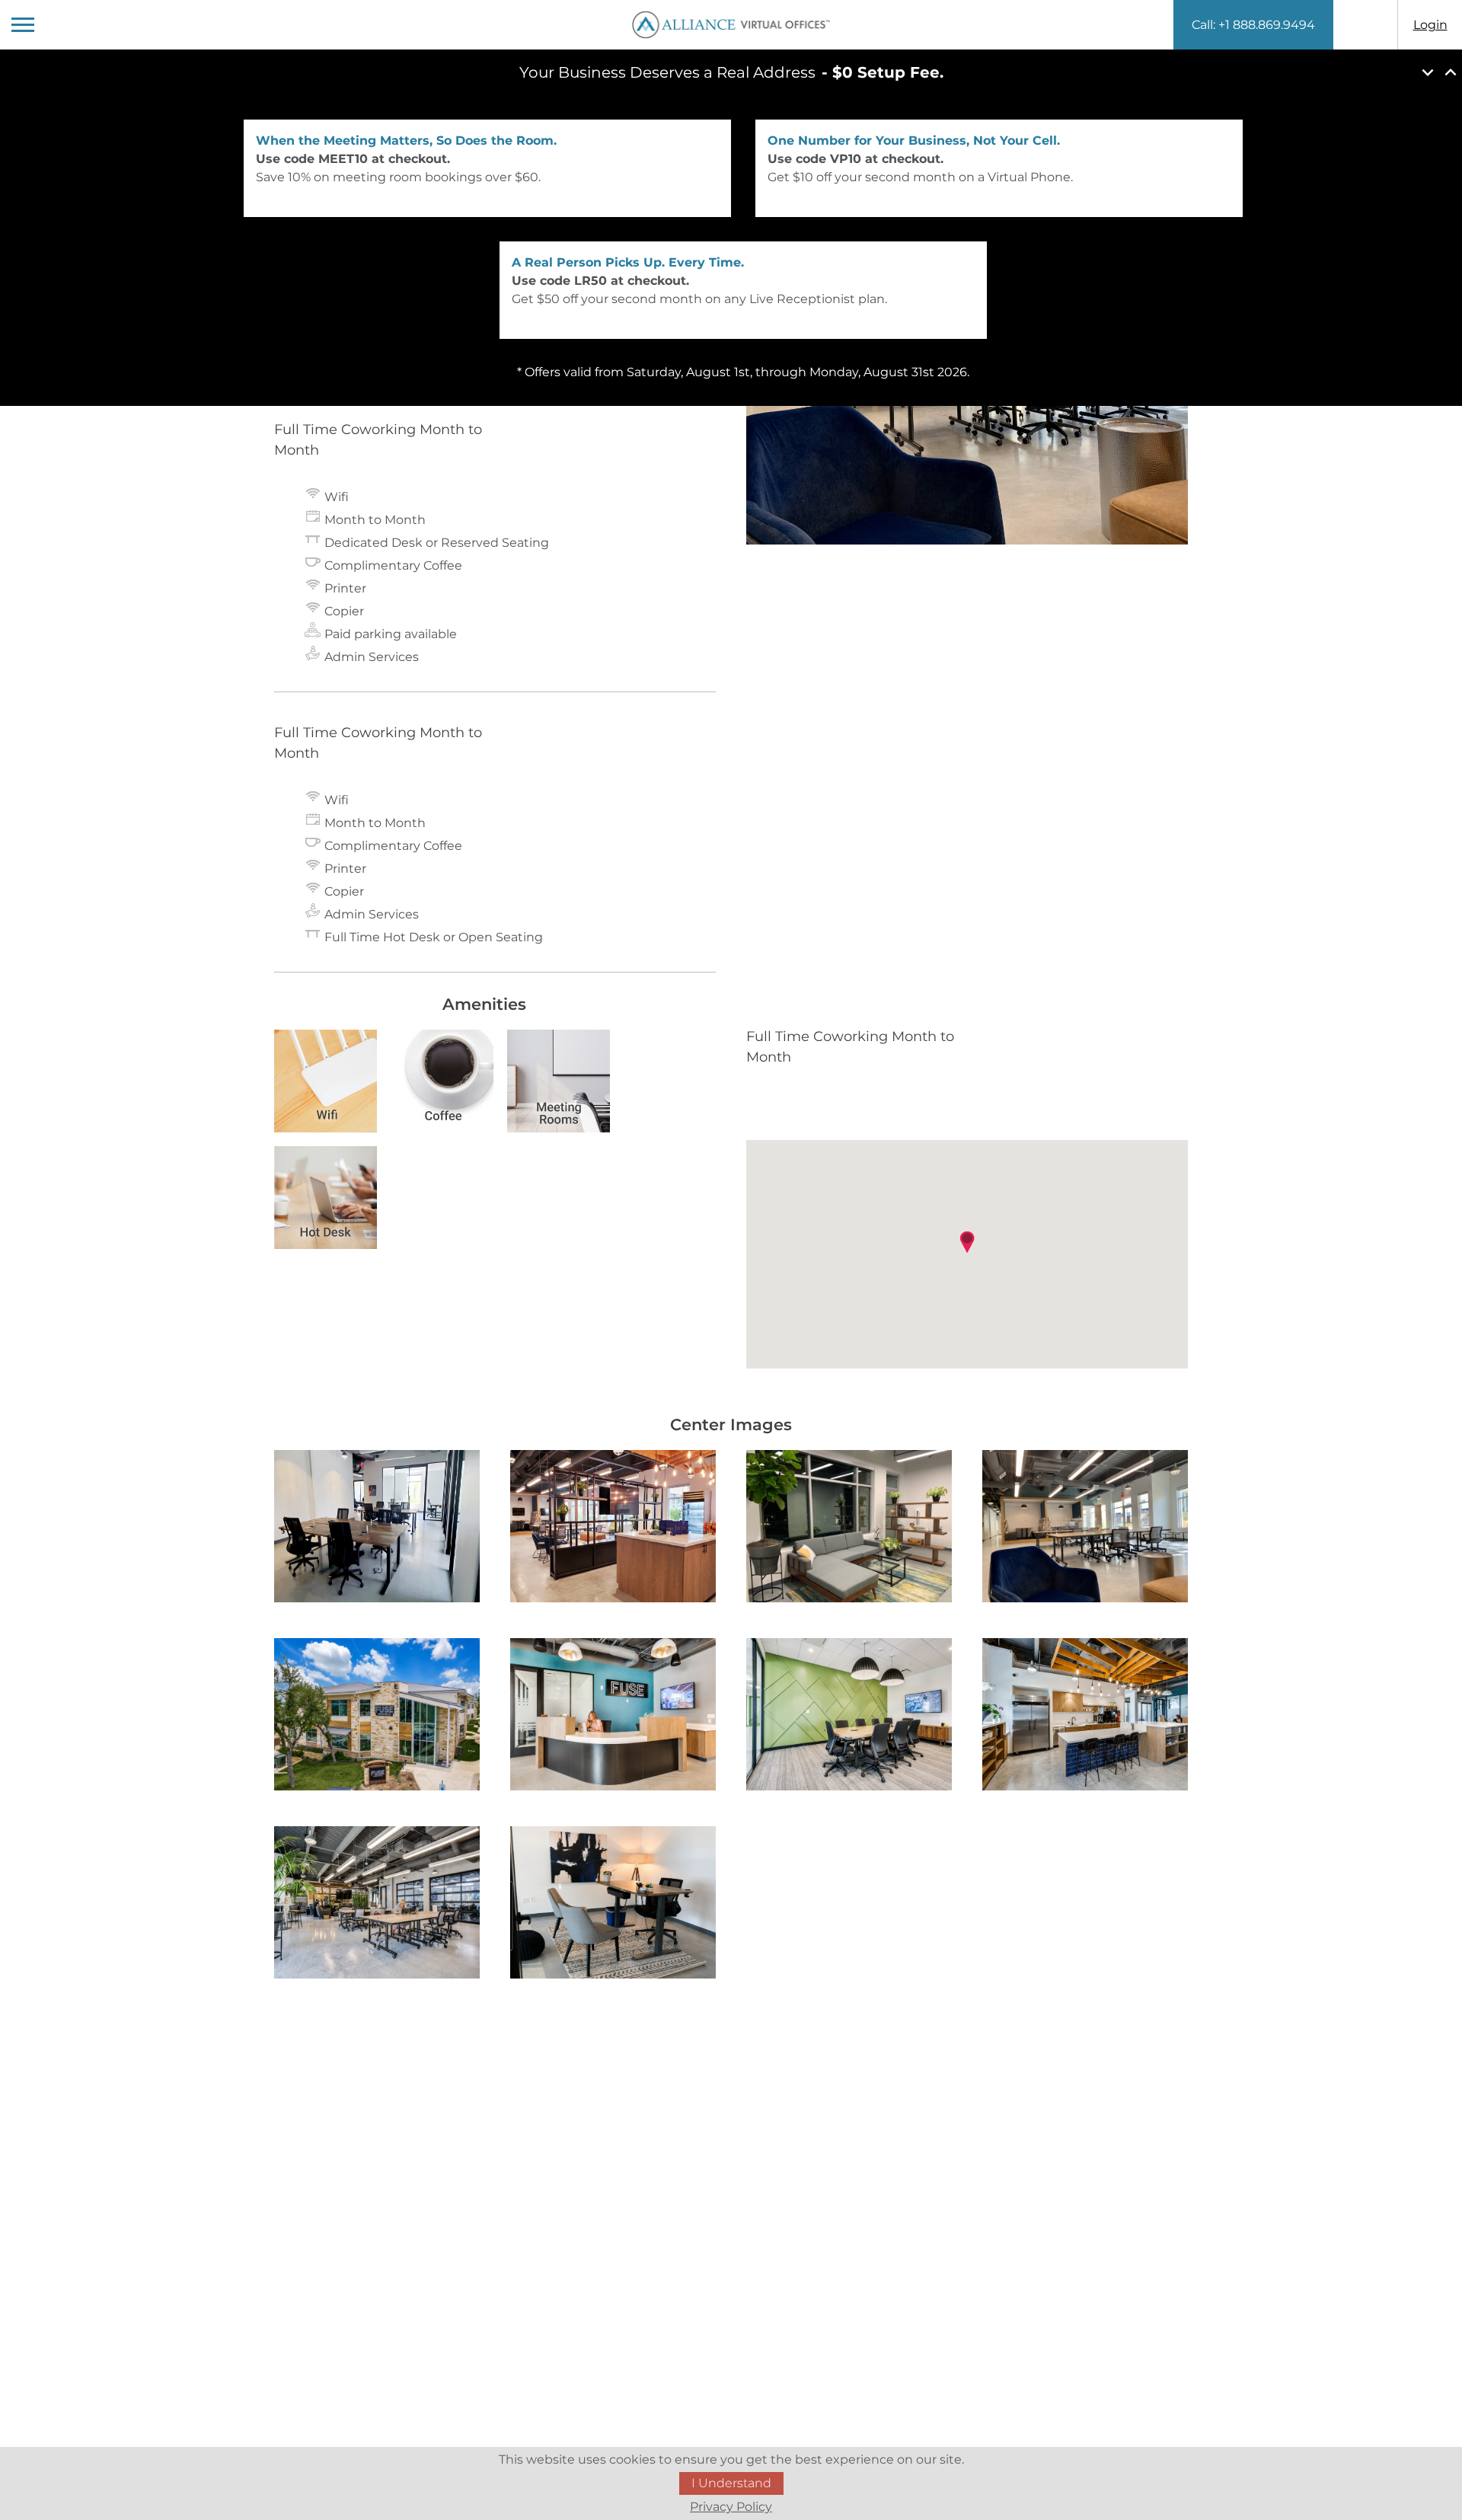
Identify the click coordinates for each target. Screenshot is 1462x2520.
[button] (967, 1242)
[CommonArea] (377, 1905)
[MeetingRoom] (849, 1717)
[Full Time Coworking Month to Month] (377, 1529)
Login (1430, 25)
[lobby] (613, 1717)
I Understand (731, 2483)
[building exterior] (377, 1717)
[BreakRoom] (1085, 1717)
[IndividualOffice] (613, 1905)
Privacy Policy (731, 2507)
